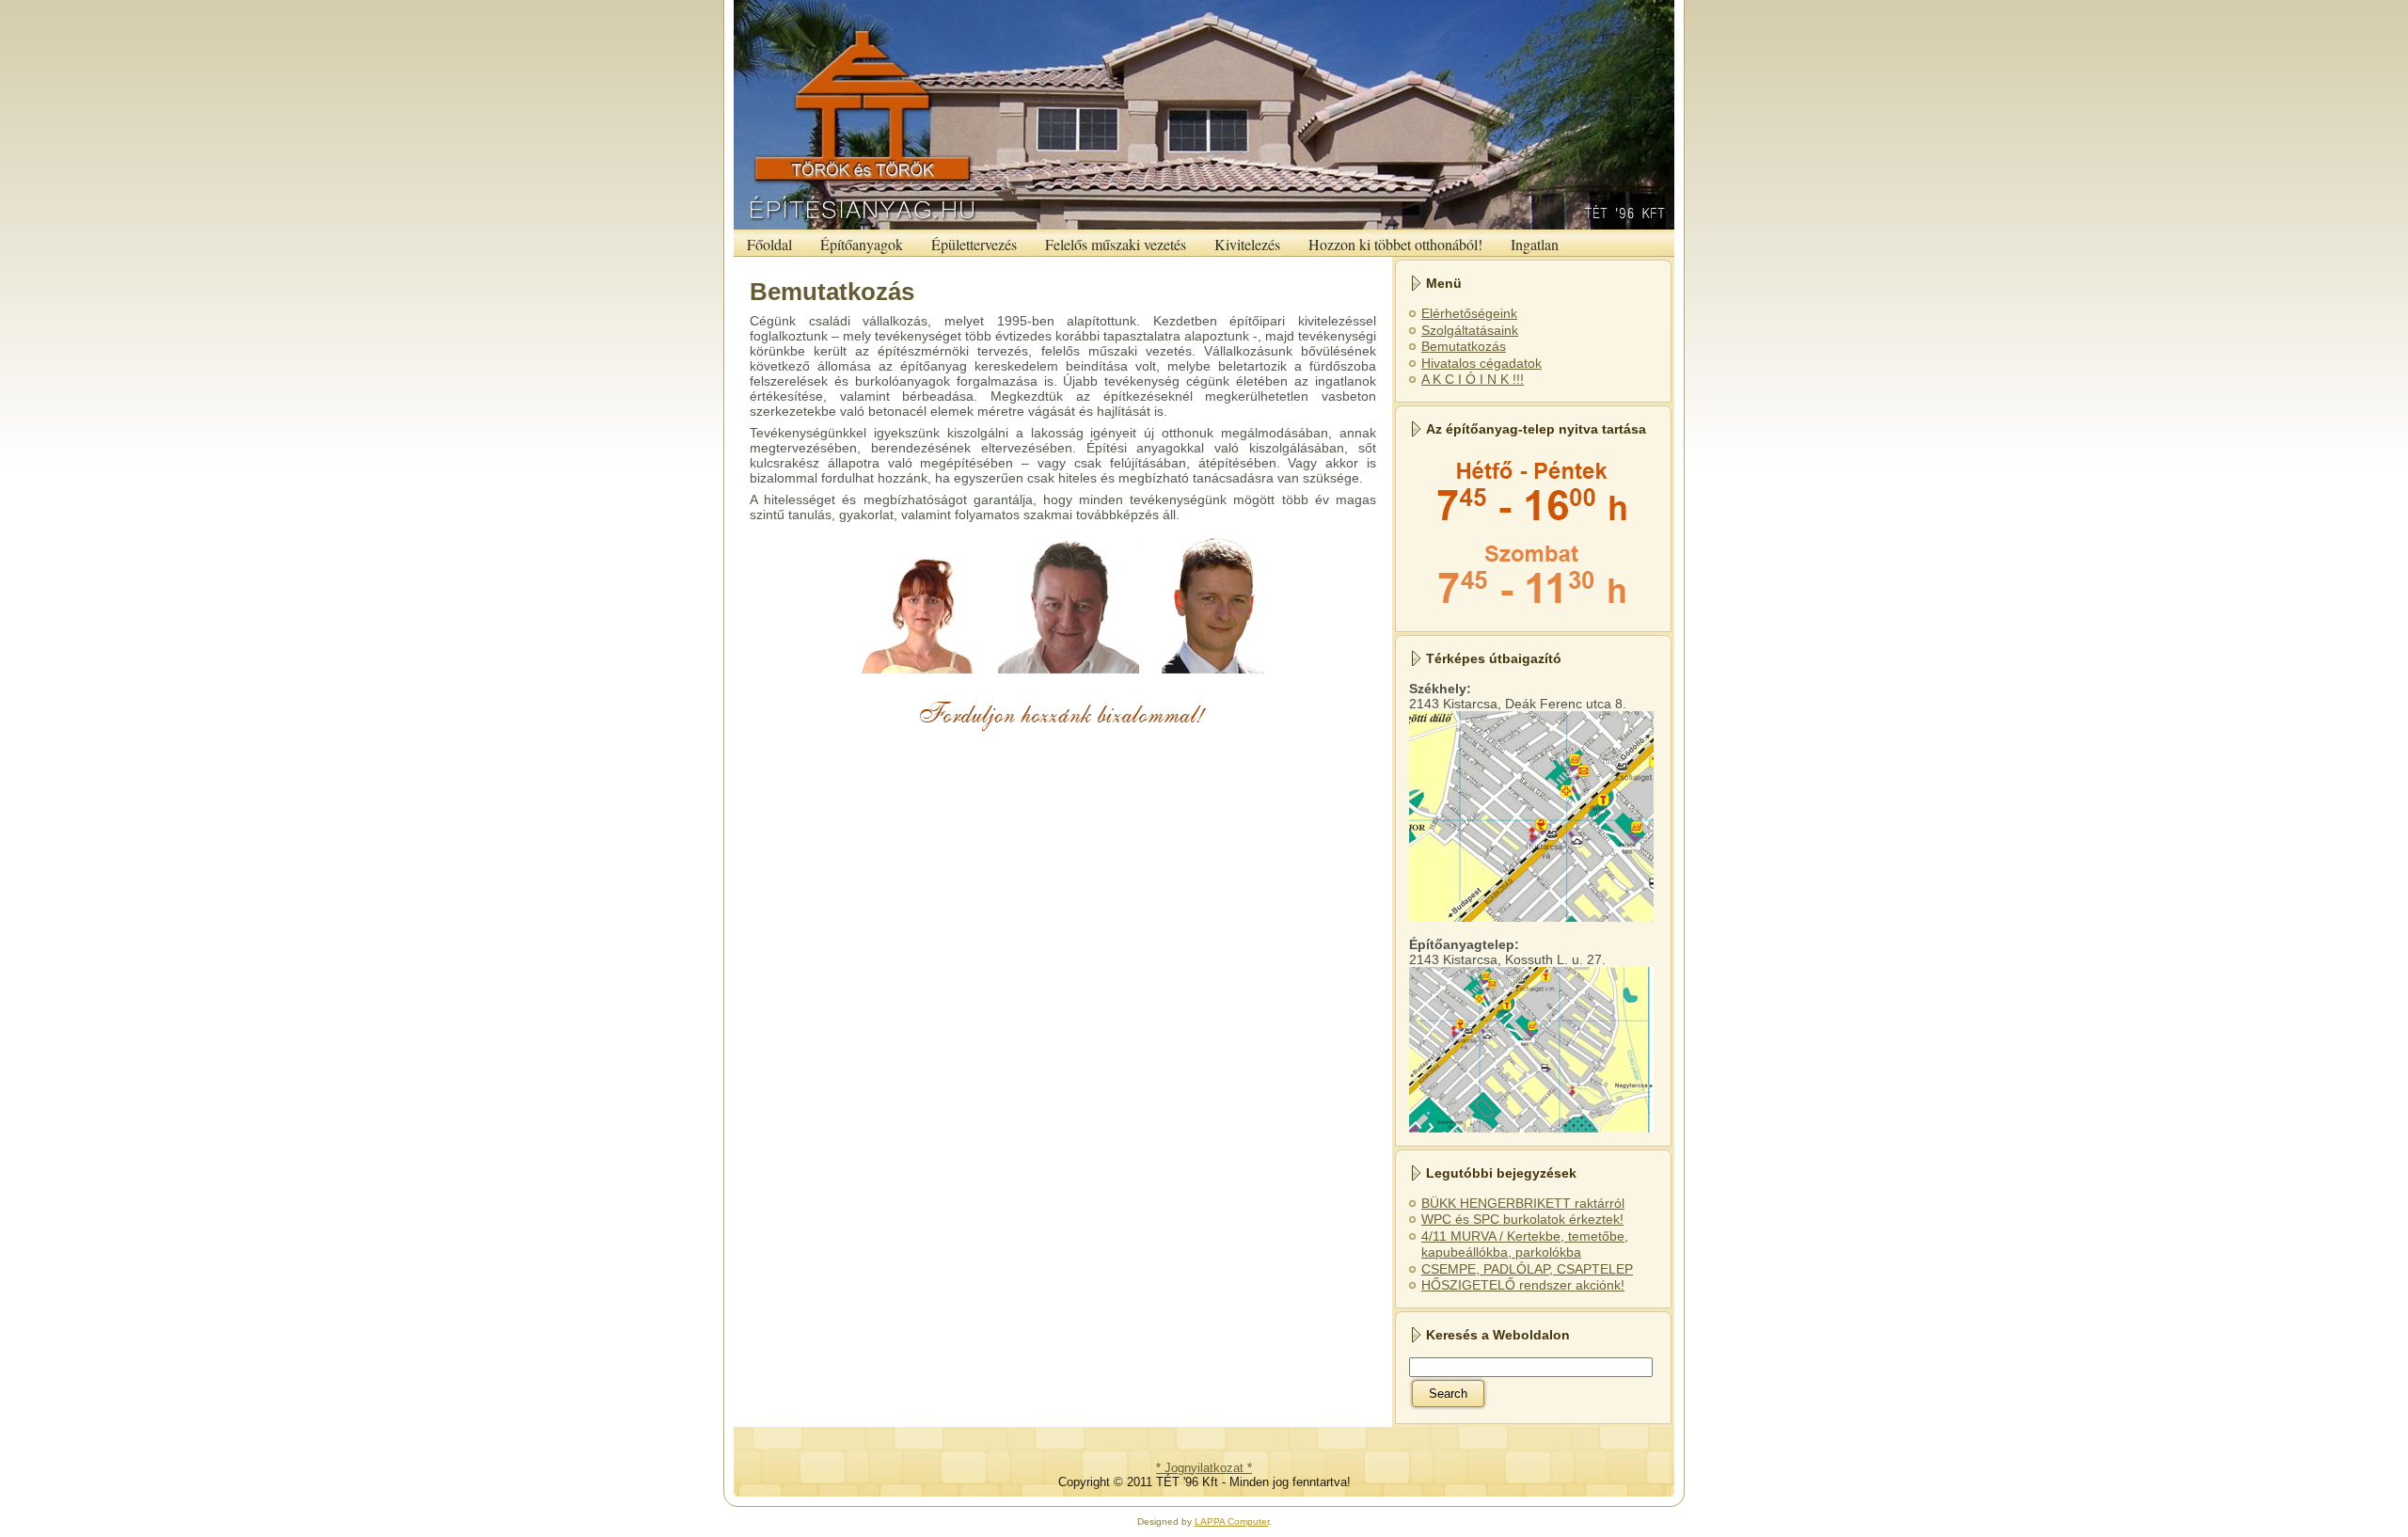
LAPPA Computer (1232, 1521)
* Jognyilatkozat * (1204, 1468)
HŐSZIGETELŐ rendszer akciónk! (1523, 1285)
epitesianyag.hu (1396, 5)
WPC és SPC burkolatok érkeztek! (1522, 1219)
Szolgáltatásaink (1470, 330)
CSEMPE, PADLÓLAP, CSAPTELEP (1527, 1269)
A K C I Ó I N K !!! (1473, 379)
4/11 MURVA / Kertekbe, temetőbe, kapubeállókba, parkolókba (1525, 1244)
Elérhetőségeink (1469, 313)
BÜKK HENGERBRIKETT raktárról (1523, 1203)
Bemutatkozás (832, 292)
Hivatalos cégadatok (1481, 363)
